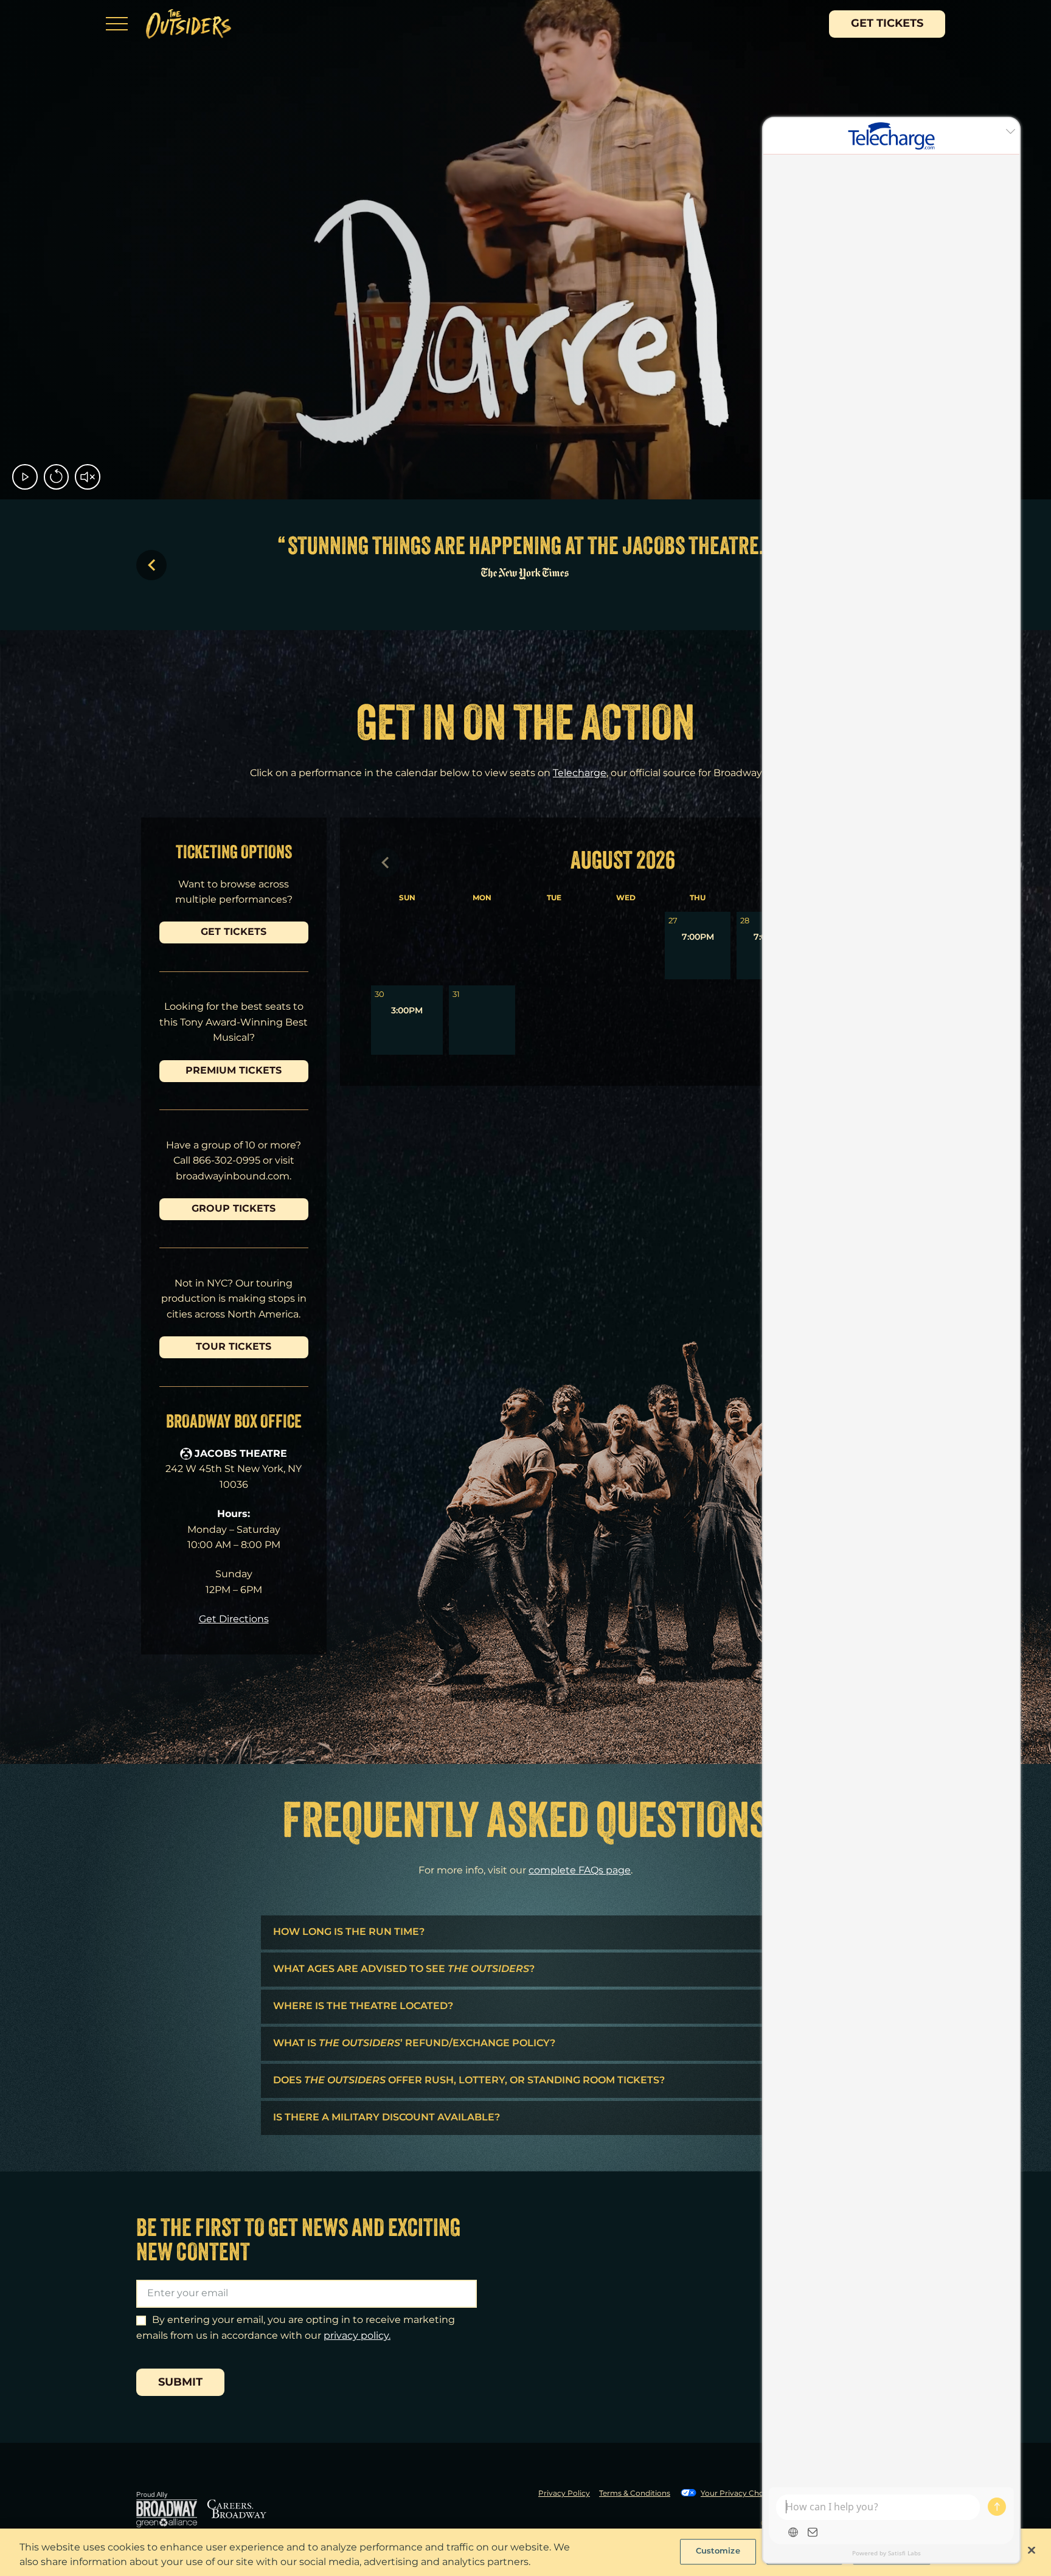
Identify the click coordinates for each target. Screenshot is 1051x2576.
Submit (180, 2383)
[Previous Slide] (151, 565)
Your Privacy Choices (739, 2494)
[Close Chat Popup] (1010, 130)
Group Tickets (234, 1209)
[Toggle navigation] (117, 24)
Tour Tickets (234, 1347)
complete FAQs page (580, 1871)
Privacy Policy (564, 2494)
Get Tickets (887, 24)
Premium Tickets (234, 1071)
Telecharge (580, 773)
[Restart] (54, 477)
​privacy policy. (357, 2336)
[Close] (1032, 2550)
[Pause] (22, 477)
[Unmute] (85, 477)
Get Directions (234, 1620)
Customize (718, 2551)
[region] (525, 2552)
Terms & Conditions (635, 2494)
